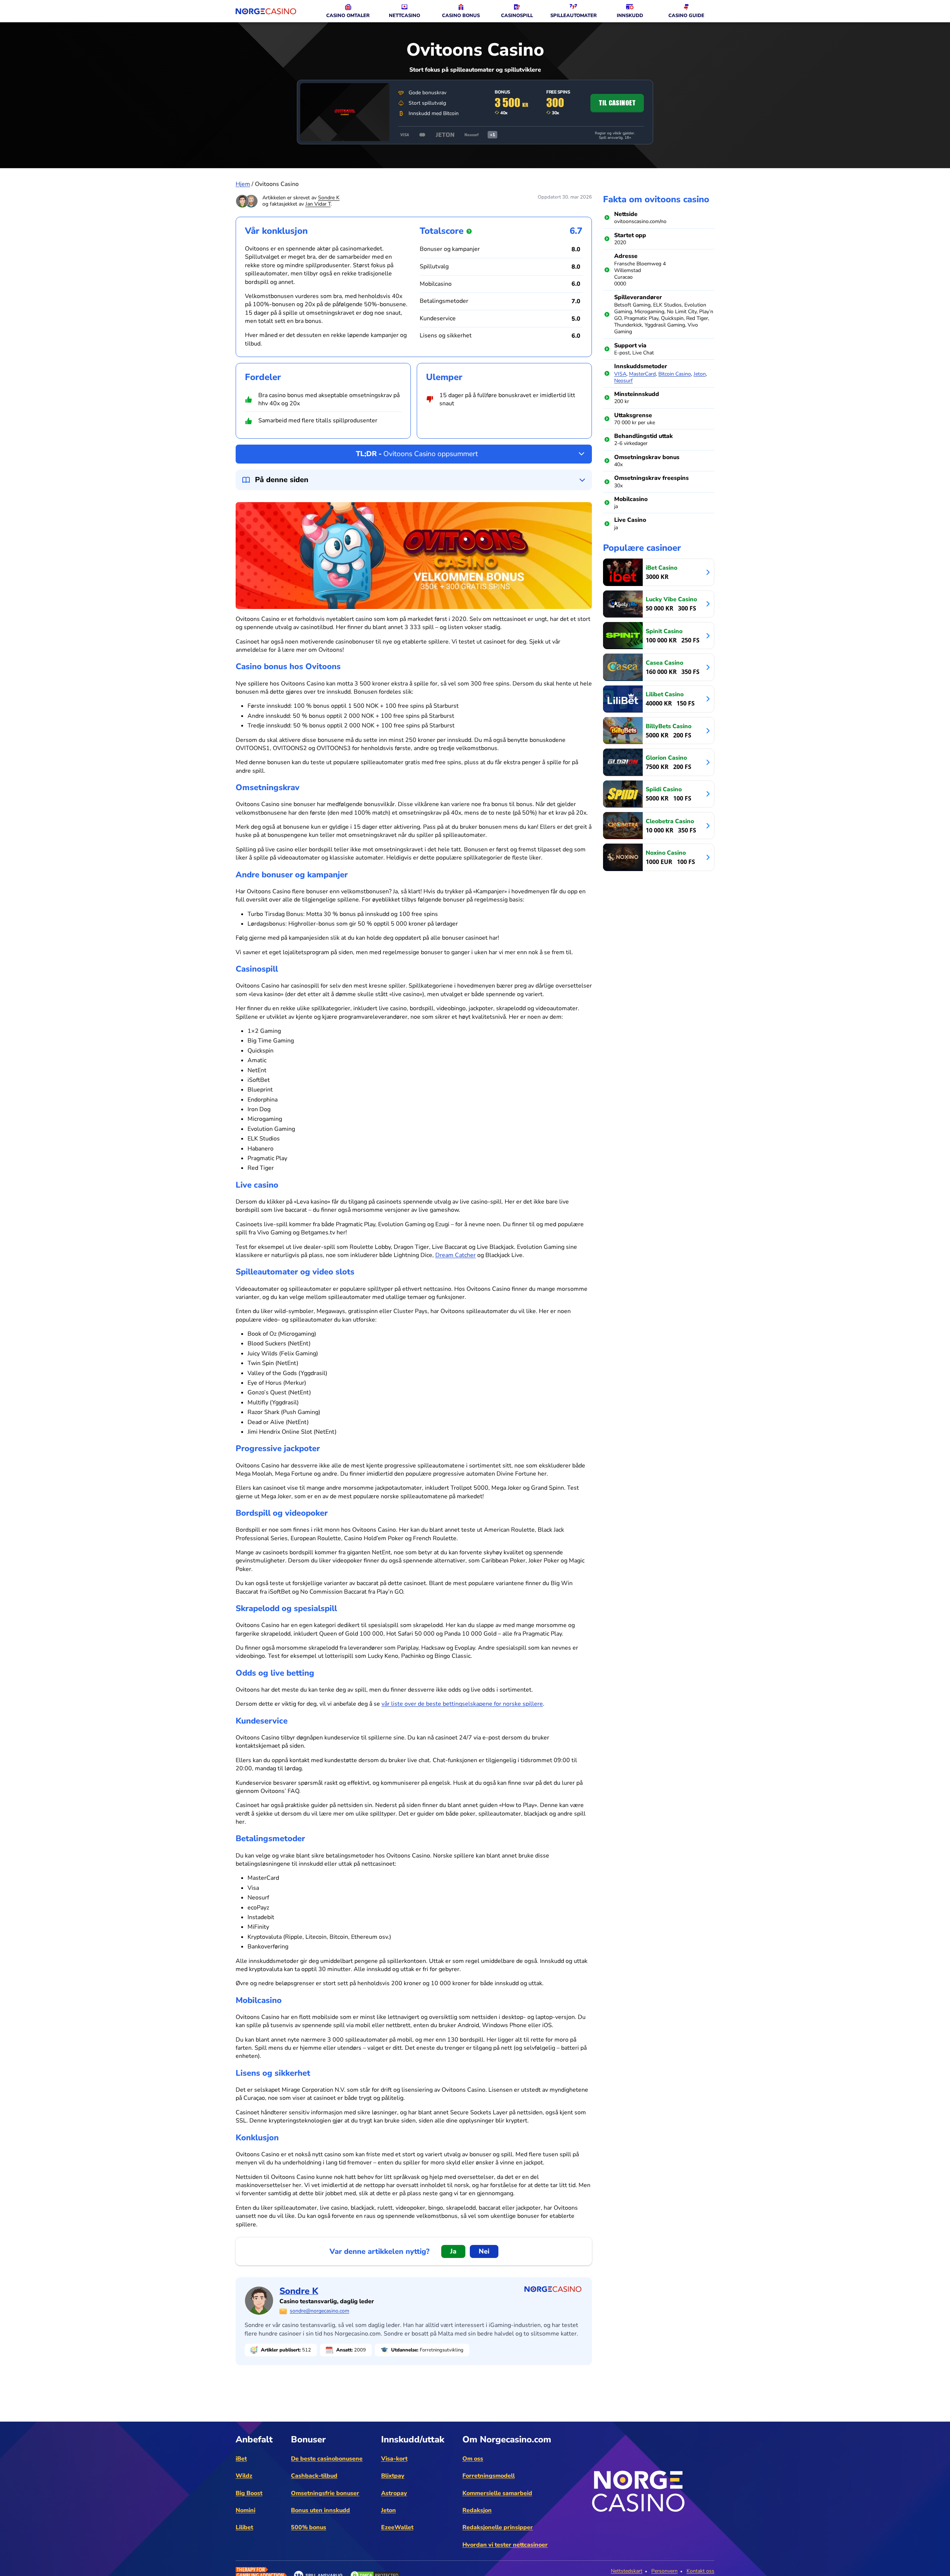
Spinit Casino (664, 631)
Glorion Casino (666, 758)
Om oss (473, 2459)
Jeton (700, 374)
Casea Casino (664, 663)
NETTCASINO (404, 16)
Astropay (394, 2493)
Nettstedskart (627, 2571)
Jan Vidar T (318, 204)
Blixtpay (393, 2476)
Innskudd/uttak (413, 2439)
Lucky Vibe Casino (671, 599)
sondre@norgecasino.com (320, 2311)
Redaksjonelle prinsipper (498, 2527)
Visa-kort (394, 2459)
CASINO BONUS (461, 16)
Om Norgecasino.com (507, 2439)
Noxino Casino (666, 853)
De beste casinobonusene (327, 2459)
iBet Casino (661, 568)
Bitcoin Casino (675, 374)
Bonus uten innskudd (320, 2510)
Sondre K (329, 198)
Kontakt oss (700, 2571)
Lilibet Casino (665, 694)
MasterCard (642, 374)
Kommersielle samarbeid (497, 2493)
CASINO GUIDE (686, 16)
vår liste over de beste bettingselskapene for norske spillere (462, 1704)
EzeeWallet (397, 2527)
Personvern (664, 2571)
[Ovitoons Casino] (345, 112)
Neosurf (623, 381)
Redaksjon (477, 2510)
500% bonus (309, 2527)
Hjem (243, 184)
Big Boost (249, 2493)
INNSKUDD (630, 16)
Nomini (245, 2510)
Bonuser (308, 2439)
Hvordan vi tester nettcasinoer (505, 2545)
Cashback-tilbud (314, 2476)
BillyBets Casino (669, 726)
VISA (620, 374)
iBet (241, 2459)
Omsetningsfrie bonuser (325, 2493)
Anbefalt (254, 2439)
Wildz (244, 2476)
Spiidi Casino (664, 789)
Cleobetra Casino (670, 821)
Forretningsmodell (489, 2476)
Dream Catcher (456, 1255)
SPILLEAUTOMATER (574, 16)
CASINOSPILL (517, 16)
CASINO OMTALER (348, 16)
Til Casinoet (617, 103)
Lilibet (244, 2527)
